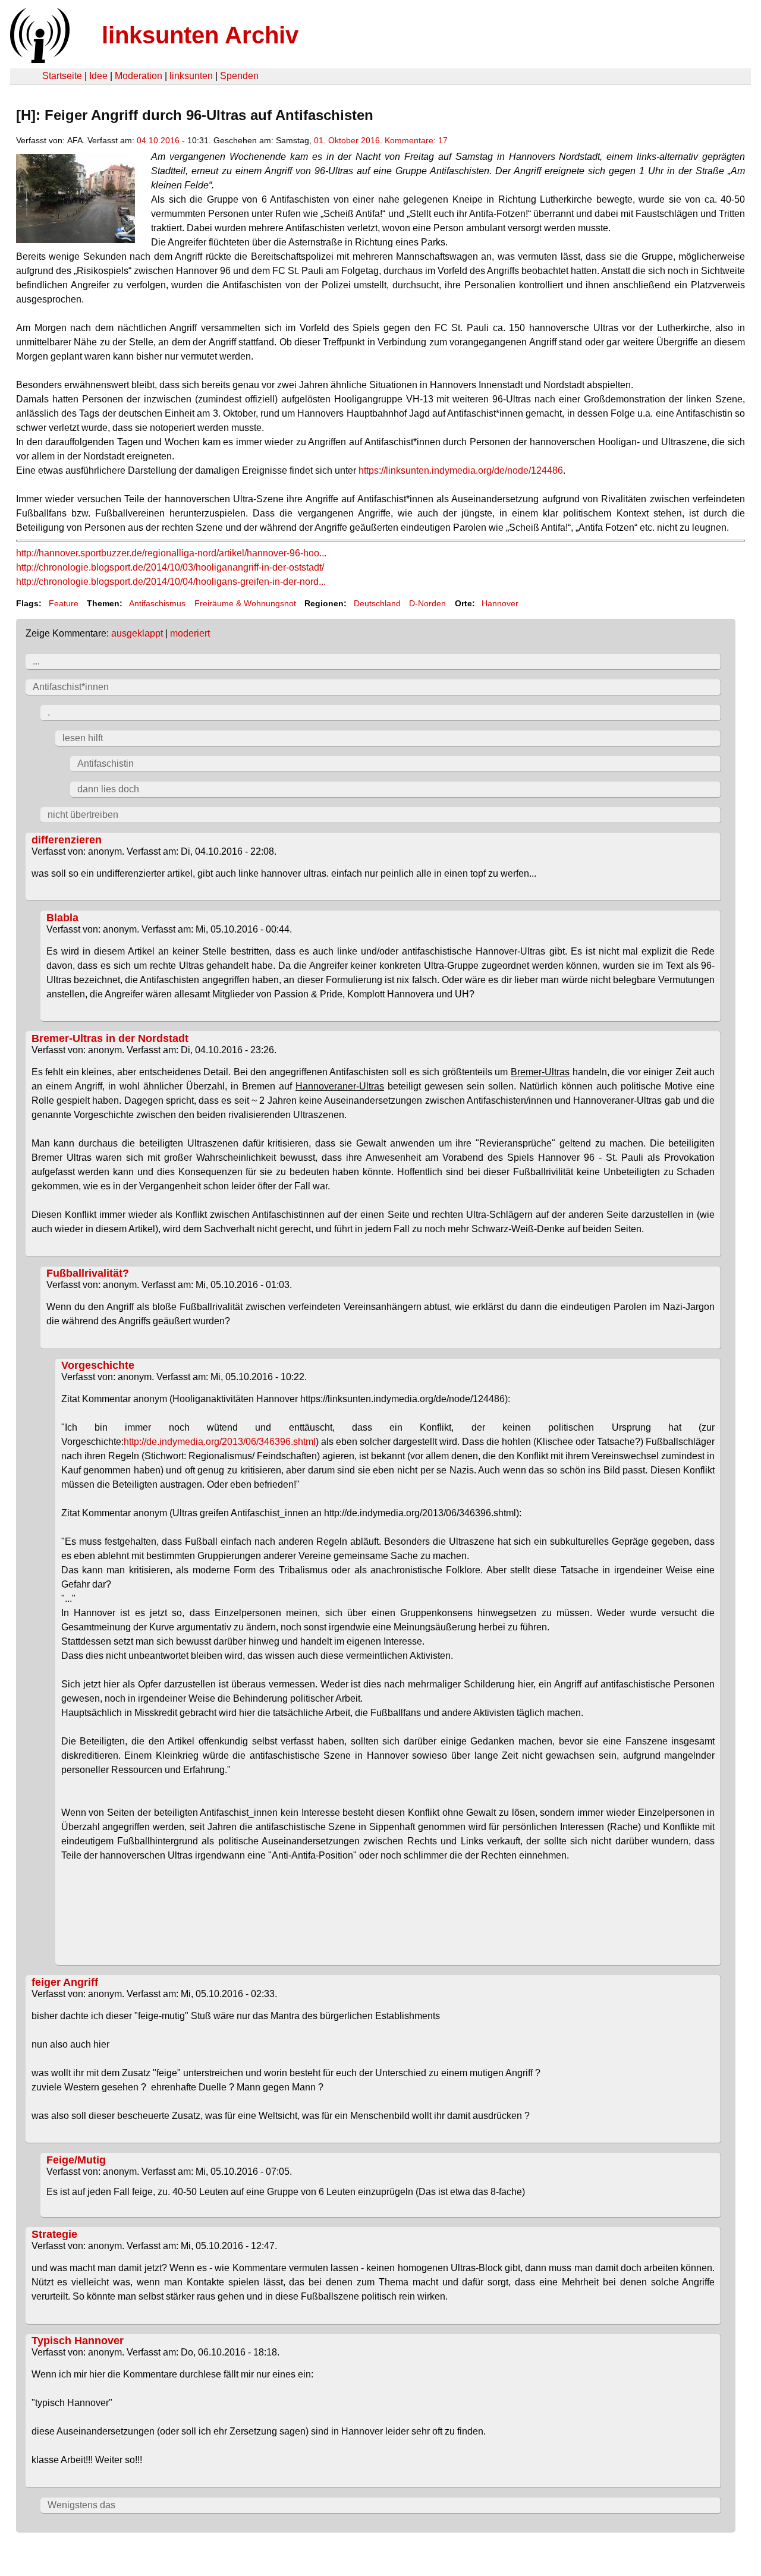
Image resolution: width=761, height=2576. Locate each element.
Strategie (54, 2234)
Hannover (500, 603)
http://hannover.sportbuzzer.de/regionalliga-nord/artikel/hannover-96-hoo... (171, 553)
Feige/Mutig (76, 2160)
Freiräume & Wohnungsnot (245, 603)
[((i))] (39, 60)
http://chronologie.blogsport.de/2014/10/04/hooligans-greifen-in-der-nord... (171, 582)
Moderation (139, 76)
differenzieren (67, 840)
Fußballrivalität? (88, 1273)
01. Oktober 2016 (347, 140)
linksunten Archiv (200, 35)
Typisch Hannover (78, 2341)
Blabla (62, 918)
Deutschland (377, 603)
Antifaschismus (157, 603)
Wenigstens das (81, 2505)
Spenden (239, 76)
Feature (64, 603)
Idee (98, 76)
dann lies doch (108, 789)
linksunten (191, 76)
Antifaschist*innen (71, 687)
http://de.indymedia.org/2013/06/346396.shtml (220, 1442)
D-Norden (427, 603)
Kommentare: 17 (416, 140)
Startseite (62, 76)
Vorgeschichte (98, 1365)
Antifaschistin (106, 763)
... (36, 661)
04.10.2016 (158, 140)
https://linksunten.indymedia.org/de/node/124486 (461, 470)
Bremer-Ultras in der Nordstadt (110, 1038)
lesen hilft (83, 738)
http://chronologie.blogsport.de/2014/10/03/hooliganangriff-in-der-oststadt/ (170, 567)
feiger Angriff (65, 1982)
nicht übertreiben (83, 815)
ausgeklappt (137, 633)
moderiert (190, 633)
